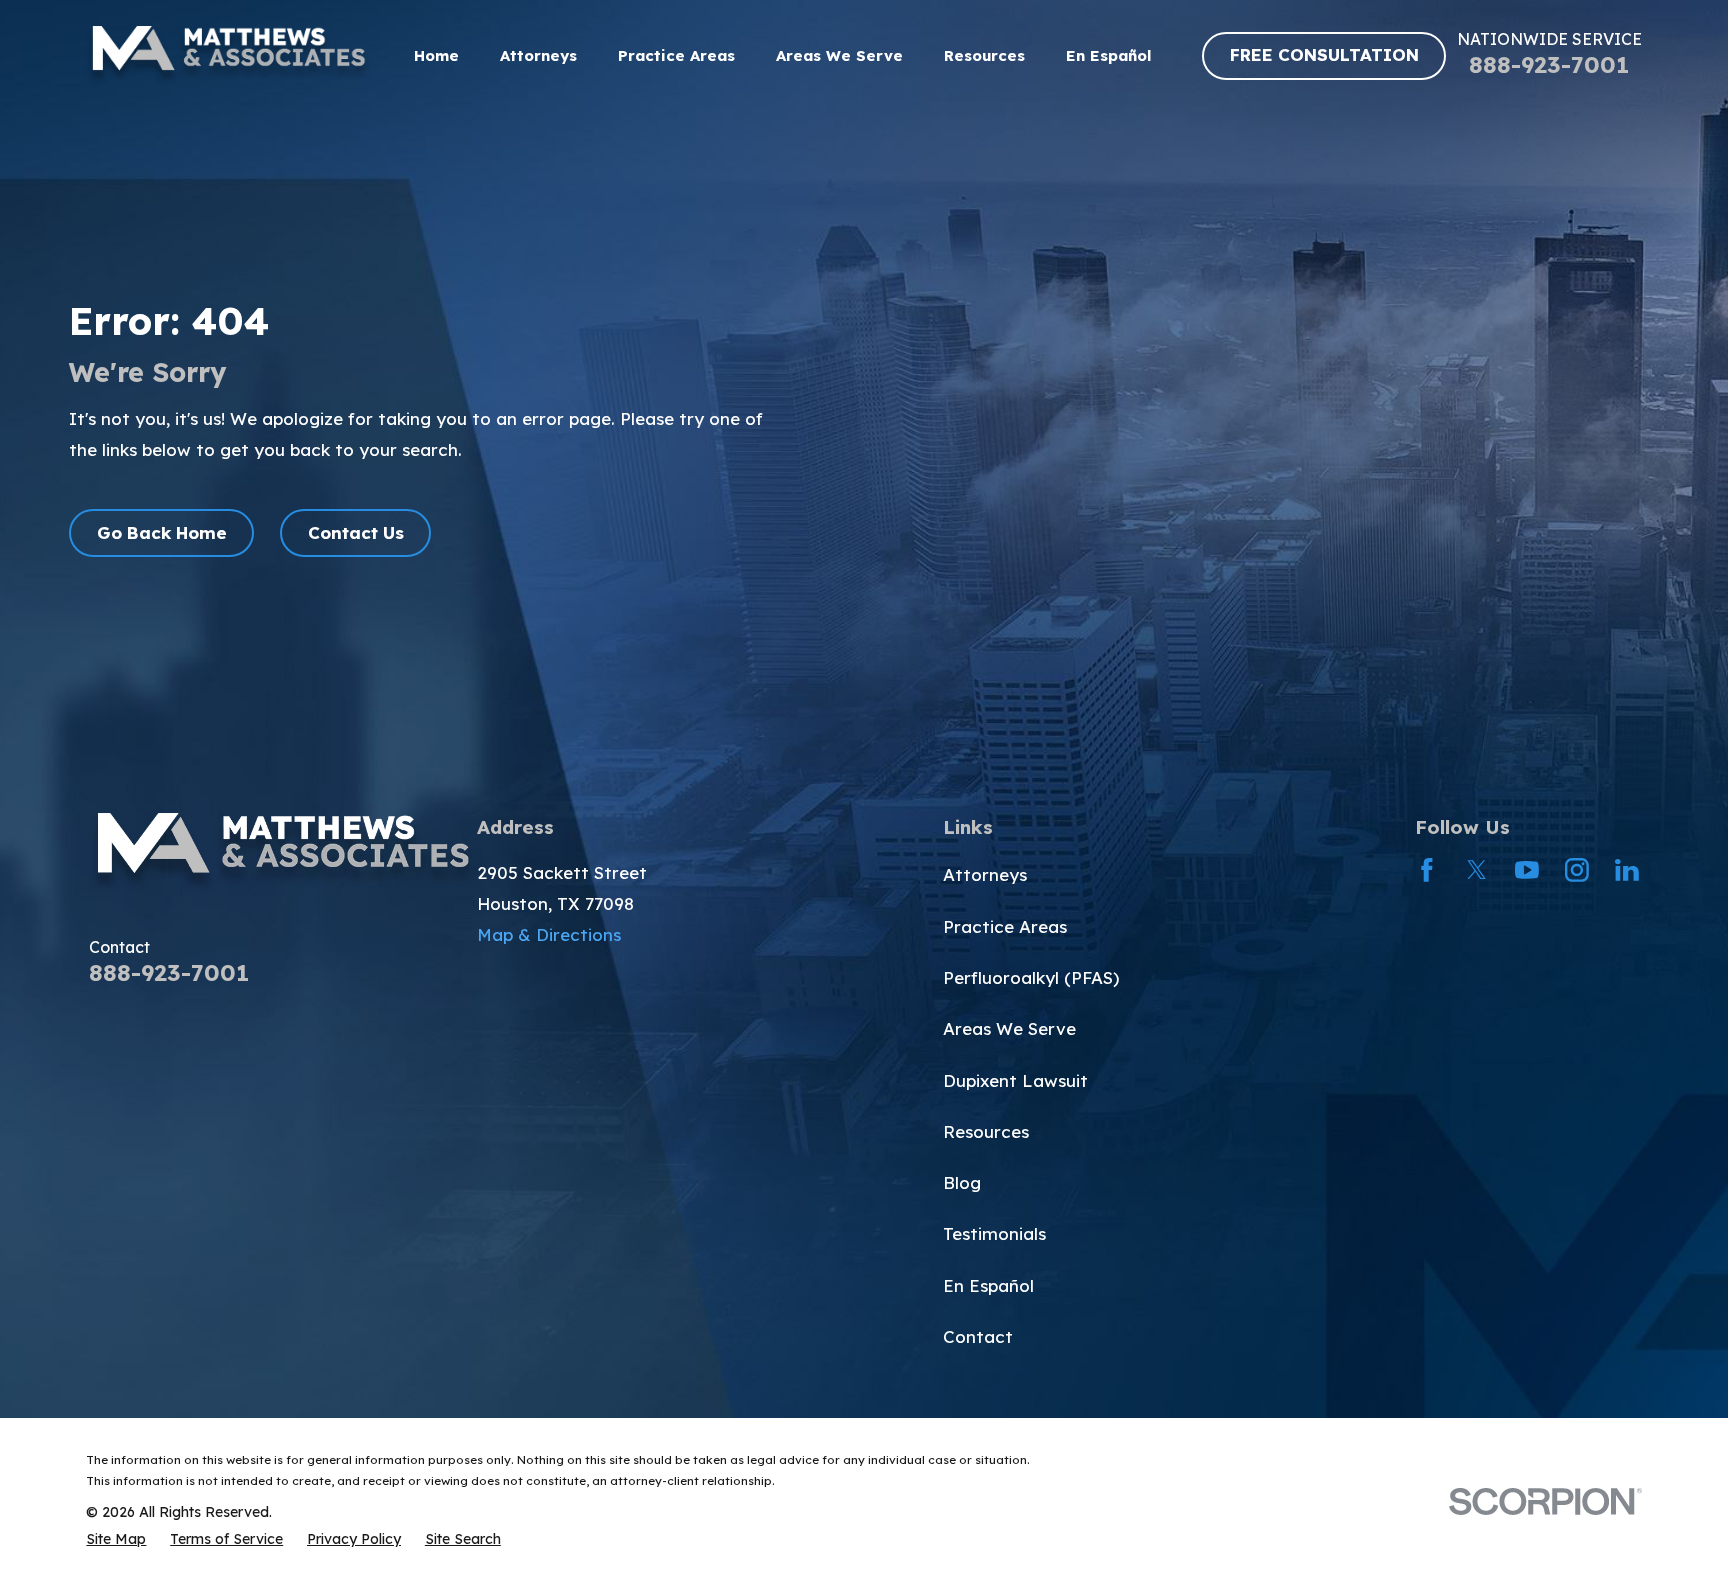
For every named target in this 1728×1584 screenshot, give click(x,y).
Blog (962, 1182)
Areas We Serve (1009, 1028)
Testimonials (994, 1233)
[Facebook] (1427, 870)
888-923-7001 (1549, 64)
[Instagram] (1577, 870)
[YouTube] (1527, 870)
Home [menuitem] (436, 55)
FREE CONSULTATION (1324, 54)
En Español (988, 1285)
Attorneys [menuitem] (538, 55)
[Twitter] (1477, 870)
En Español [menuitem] (1108, 55)
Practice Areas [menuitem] (676, 55)
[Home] (228, 55)
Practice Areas (1005, 926)
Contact (978, 1336)
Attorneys (985, 874)
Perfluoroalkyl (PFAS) (1031, 977)
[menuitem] (116, 1539)
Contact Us (356, 532)
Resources (986, 1131)
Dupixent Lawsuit (1015, 1080)
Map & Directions (549, 934)
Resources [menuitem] (984, 55)
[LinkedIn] (1627, 870)
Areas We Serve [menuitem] (839, 55)
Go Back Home (162, 532)
